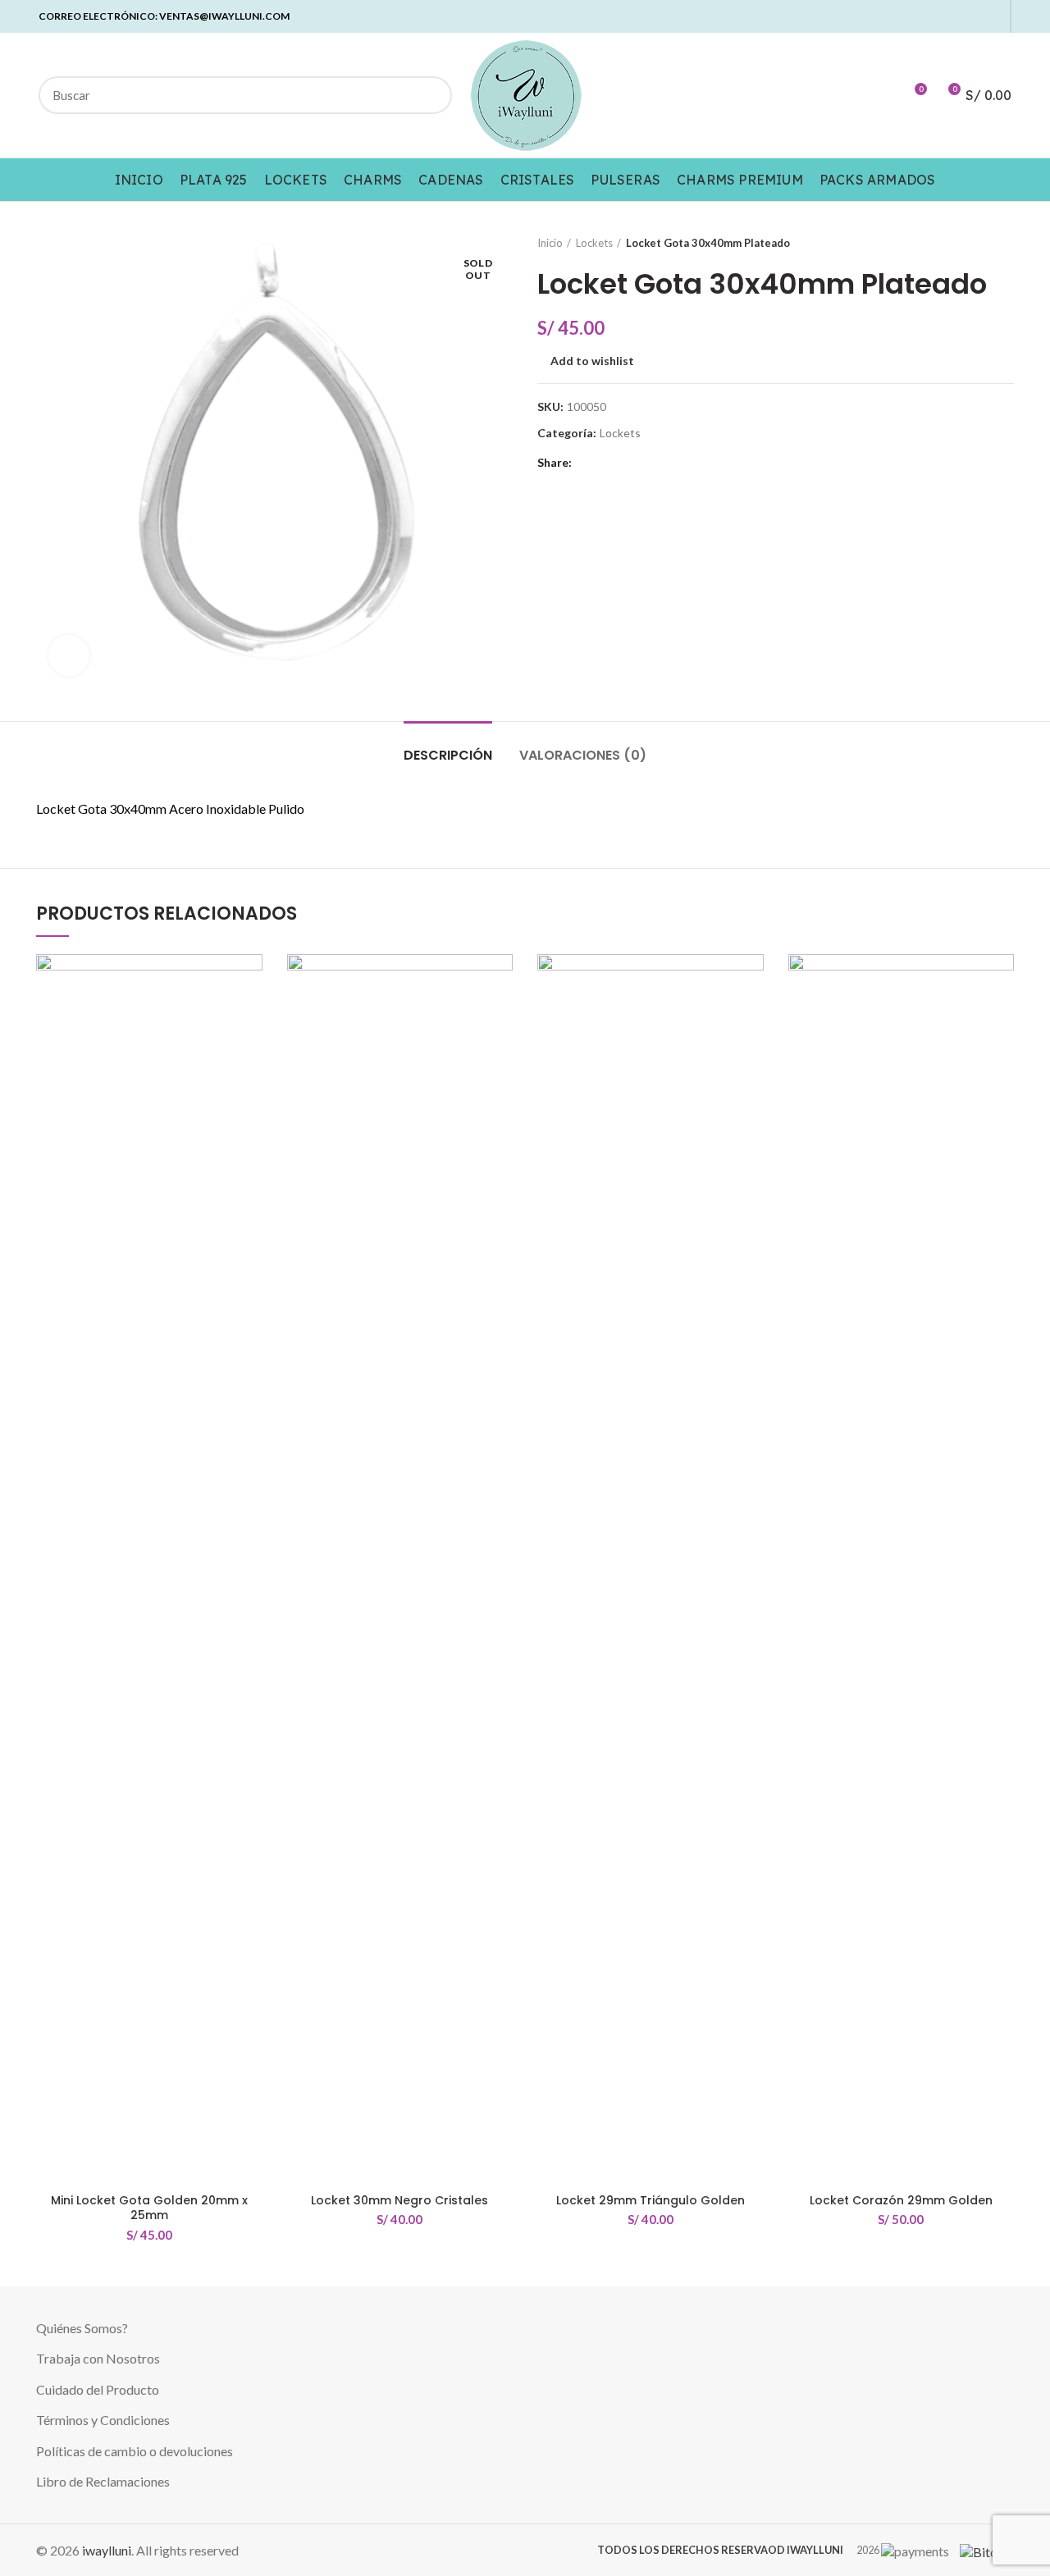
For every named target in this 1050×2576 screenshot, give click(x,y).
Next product (1006, 243)
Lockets (594, 243)
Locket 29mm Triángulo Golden (651, 2200)
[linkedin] (954, 16)
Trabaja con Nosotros (98, 2358)
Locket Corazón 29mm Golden (901, 2200)
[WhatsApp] (973, 16)
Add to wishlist (592, 361)
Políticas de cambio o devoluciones (135, 2451)
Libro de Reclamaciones (103, 2481)
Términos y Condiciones (103, 2420)
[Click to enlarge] (69, 655)
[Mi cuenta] (884, 95)
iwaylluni (107, 2550)
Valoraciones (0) (583, 755)
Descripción (448, 755)
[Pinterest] (936, 16)
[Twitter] (917, 16)
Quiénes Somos (79, 2328)
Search (430, 95)
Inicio (550, 243)
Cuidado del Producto (98, 2389)
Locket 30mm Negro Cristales (399, 2200)
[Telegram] (992, 16)
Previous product (973, 243)
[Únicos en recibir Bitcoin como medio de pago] (983, 2550)
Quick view (250, 1018)
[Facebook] (898, 16)
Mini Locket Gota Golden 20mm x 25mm (149, 2208)
